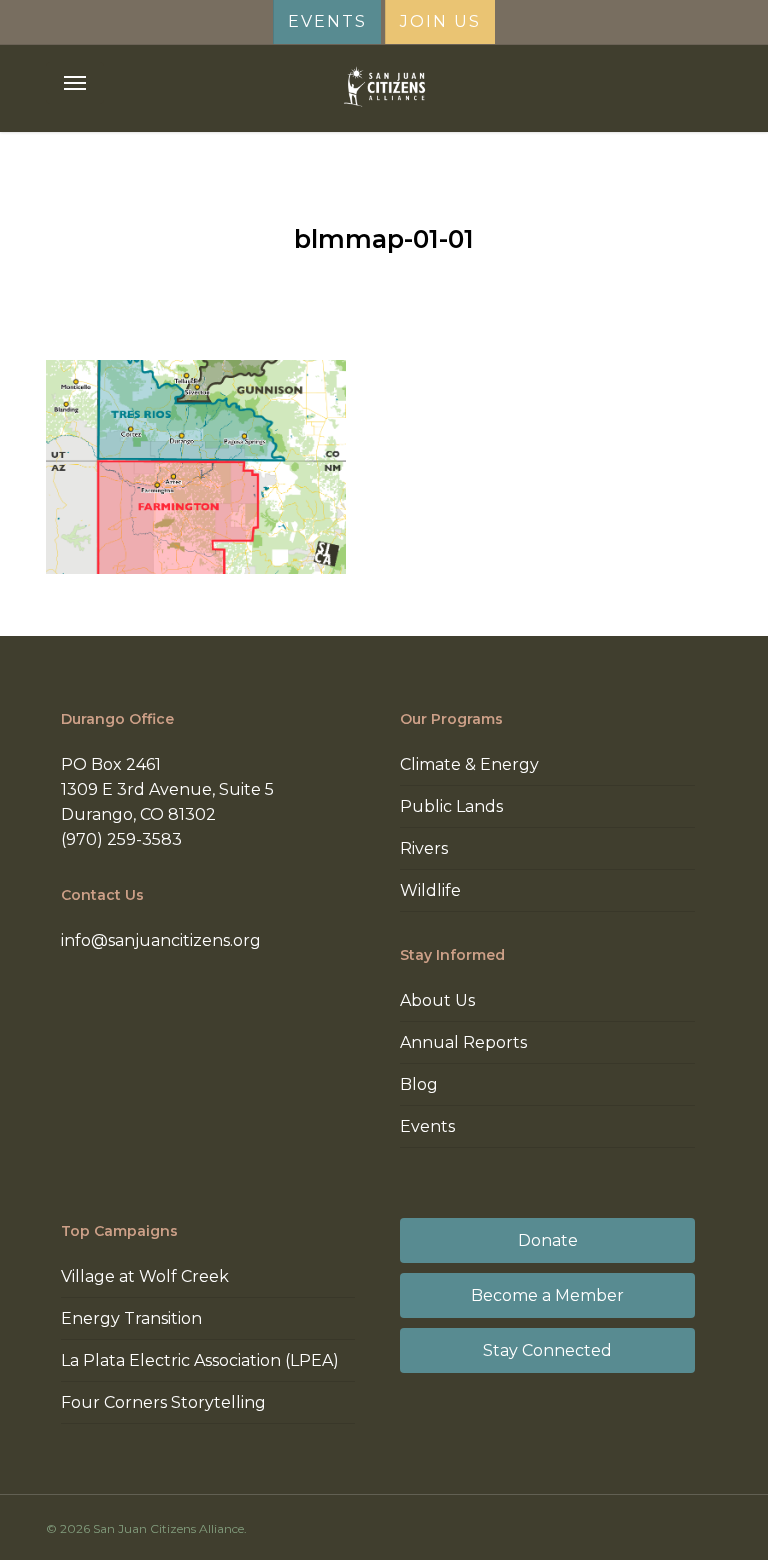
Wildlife (430, 890)
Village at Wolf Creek (145, 1276)
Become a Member (547, 1295)
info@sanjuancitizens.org (161, 940)
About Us (437, 1000)
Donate (548, 1240)
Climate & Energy (469, 764)
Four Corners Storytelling (163, 1402)
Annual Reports (463, 1042)
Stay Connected (547, 1350)
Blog (419, 1084)
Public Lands (451, 806)
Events (427, 1126)
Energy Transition (131, 1318)
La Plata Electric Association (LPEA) (200, 1360)
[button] (75, 83)
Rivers (424, 848)
